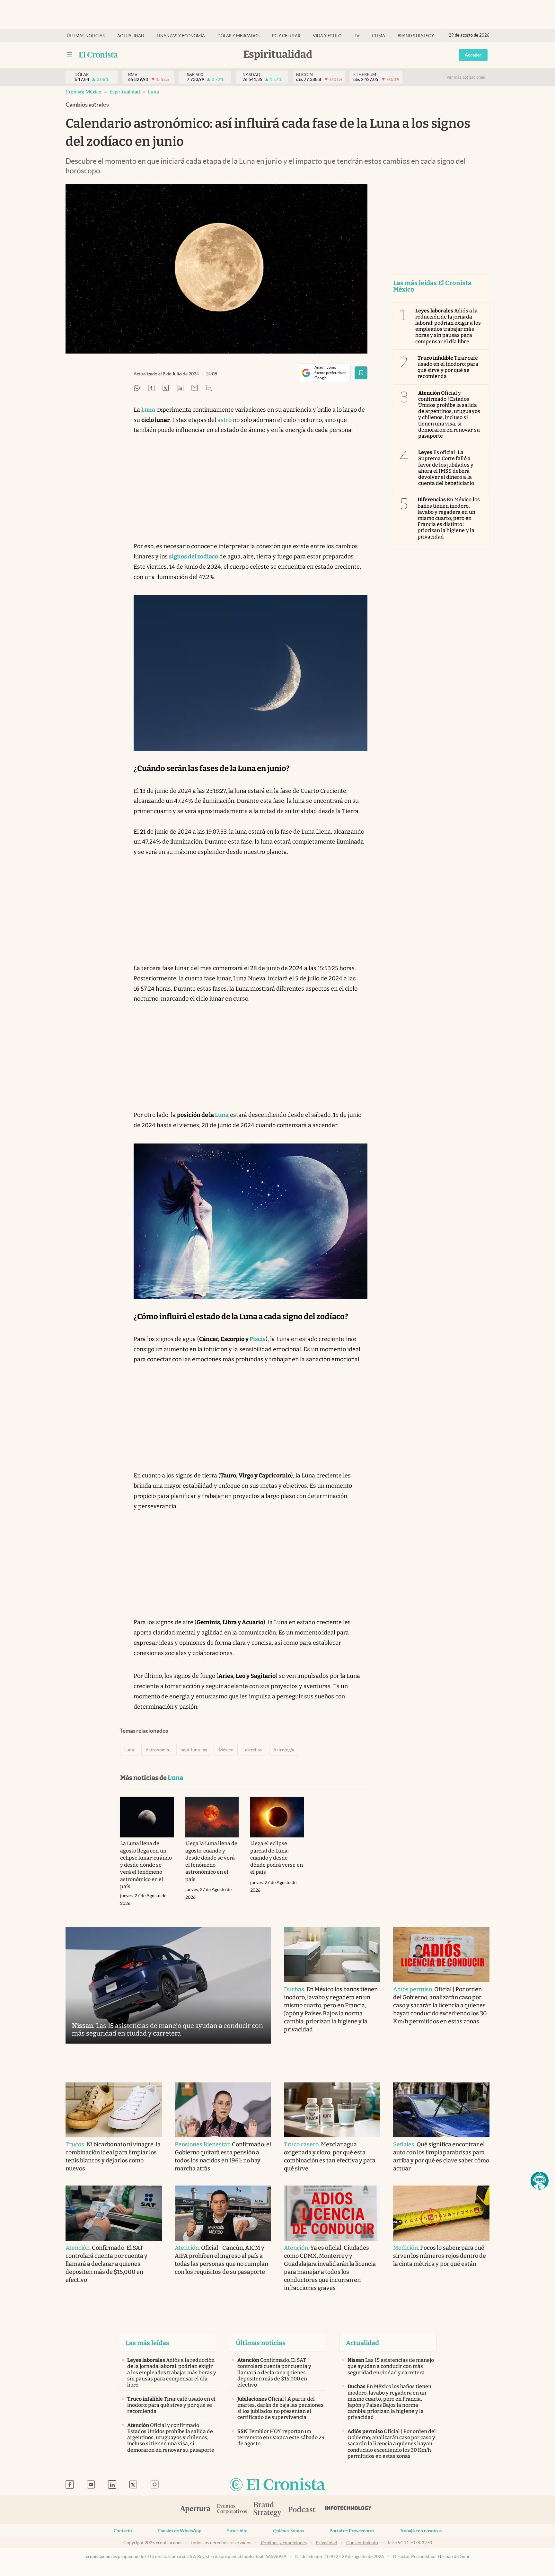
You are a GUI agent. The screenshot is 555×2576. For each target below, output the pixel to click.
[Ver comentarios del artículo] (209, 388)
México (226, 1750)
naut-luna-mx (194, 1750)
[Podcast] (302, 2510)
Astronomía (157, 1750)
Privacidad (326, 2543)
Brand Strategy (416, 36)
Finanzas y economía (181, 36)
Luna (154, 92)
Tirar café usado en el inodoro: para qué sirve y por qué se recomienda (448, 367)
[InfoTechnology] (348, 2510)
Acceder (473, 55)
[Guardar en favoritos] (361, 373)
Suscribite (237, 2531)
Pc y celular (286, 36)
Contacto (123, 2531)
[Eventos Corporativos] (232, 2510)
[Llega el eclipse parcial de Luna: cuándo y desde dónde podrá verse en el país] (277, 1817)
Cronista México (84, 92)
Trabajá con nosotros (421, 2531)
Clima (379, 36)
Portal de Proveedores (352, 2531)
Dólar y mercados (238, 36)
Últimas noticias (86, 36)
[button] (540, 2181)
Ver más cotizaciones (466, 77)
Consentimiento (362, 2543)
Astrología (284, 1750)
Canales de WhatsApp (180, 2531)
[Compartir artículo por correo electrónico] (195, 388)
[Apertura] (195, 2510)
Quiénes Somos (288, 2531)
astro (225, 420)
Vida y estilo (327, 36)
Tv (357, 36)
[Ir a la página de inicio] (98, 55)
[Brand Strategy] (268, 2510)
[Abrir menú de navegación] (69, 55)
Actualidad (131, 36)
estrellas (253, 1750)
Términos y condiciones (283, 2543)
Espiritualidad (125, 92)
